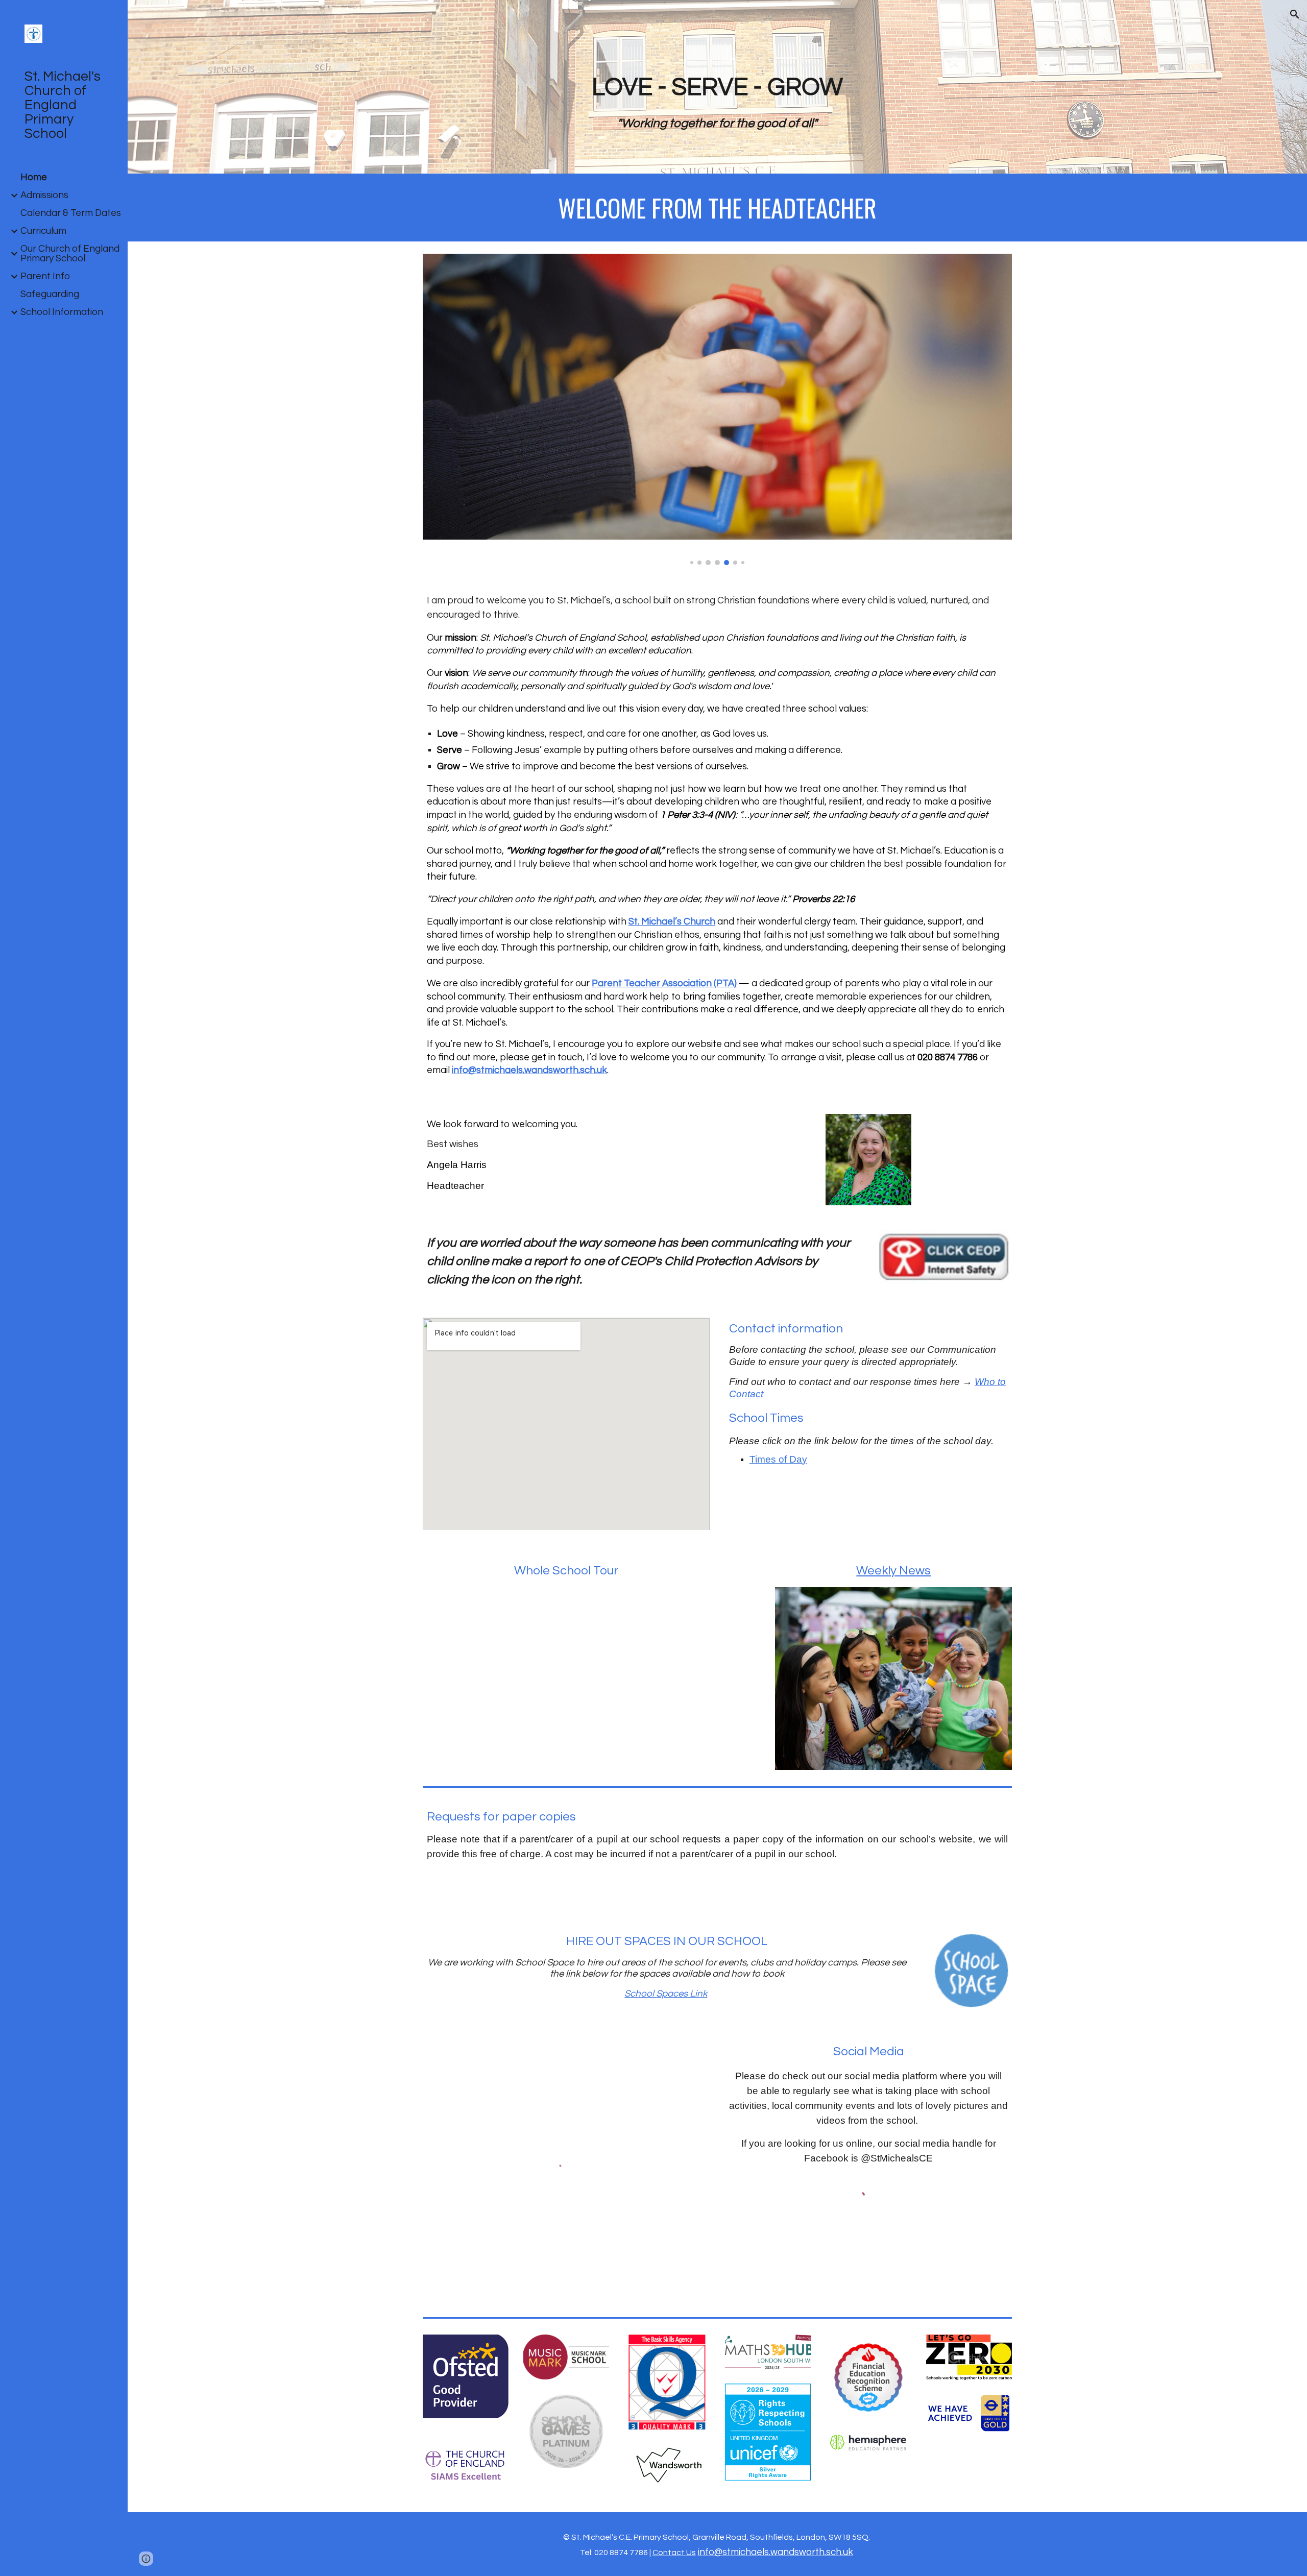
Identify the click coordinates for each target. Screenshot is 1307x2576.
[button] (1295, 14)
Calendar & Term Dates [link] (71, 213)
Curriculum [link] (43, 231)
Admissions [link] (44, 195)
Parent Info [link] (45, 276)
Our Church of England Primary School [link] (70, 254)
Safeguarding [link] (50, 294)
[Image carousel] (717, 409)
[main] (717, 101)
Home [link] (34, 177)
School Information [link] (62, 312)
